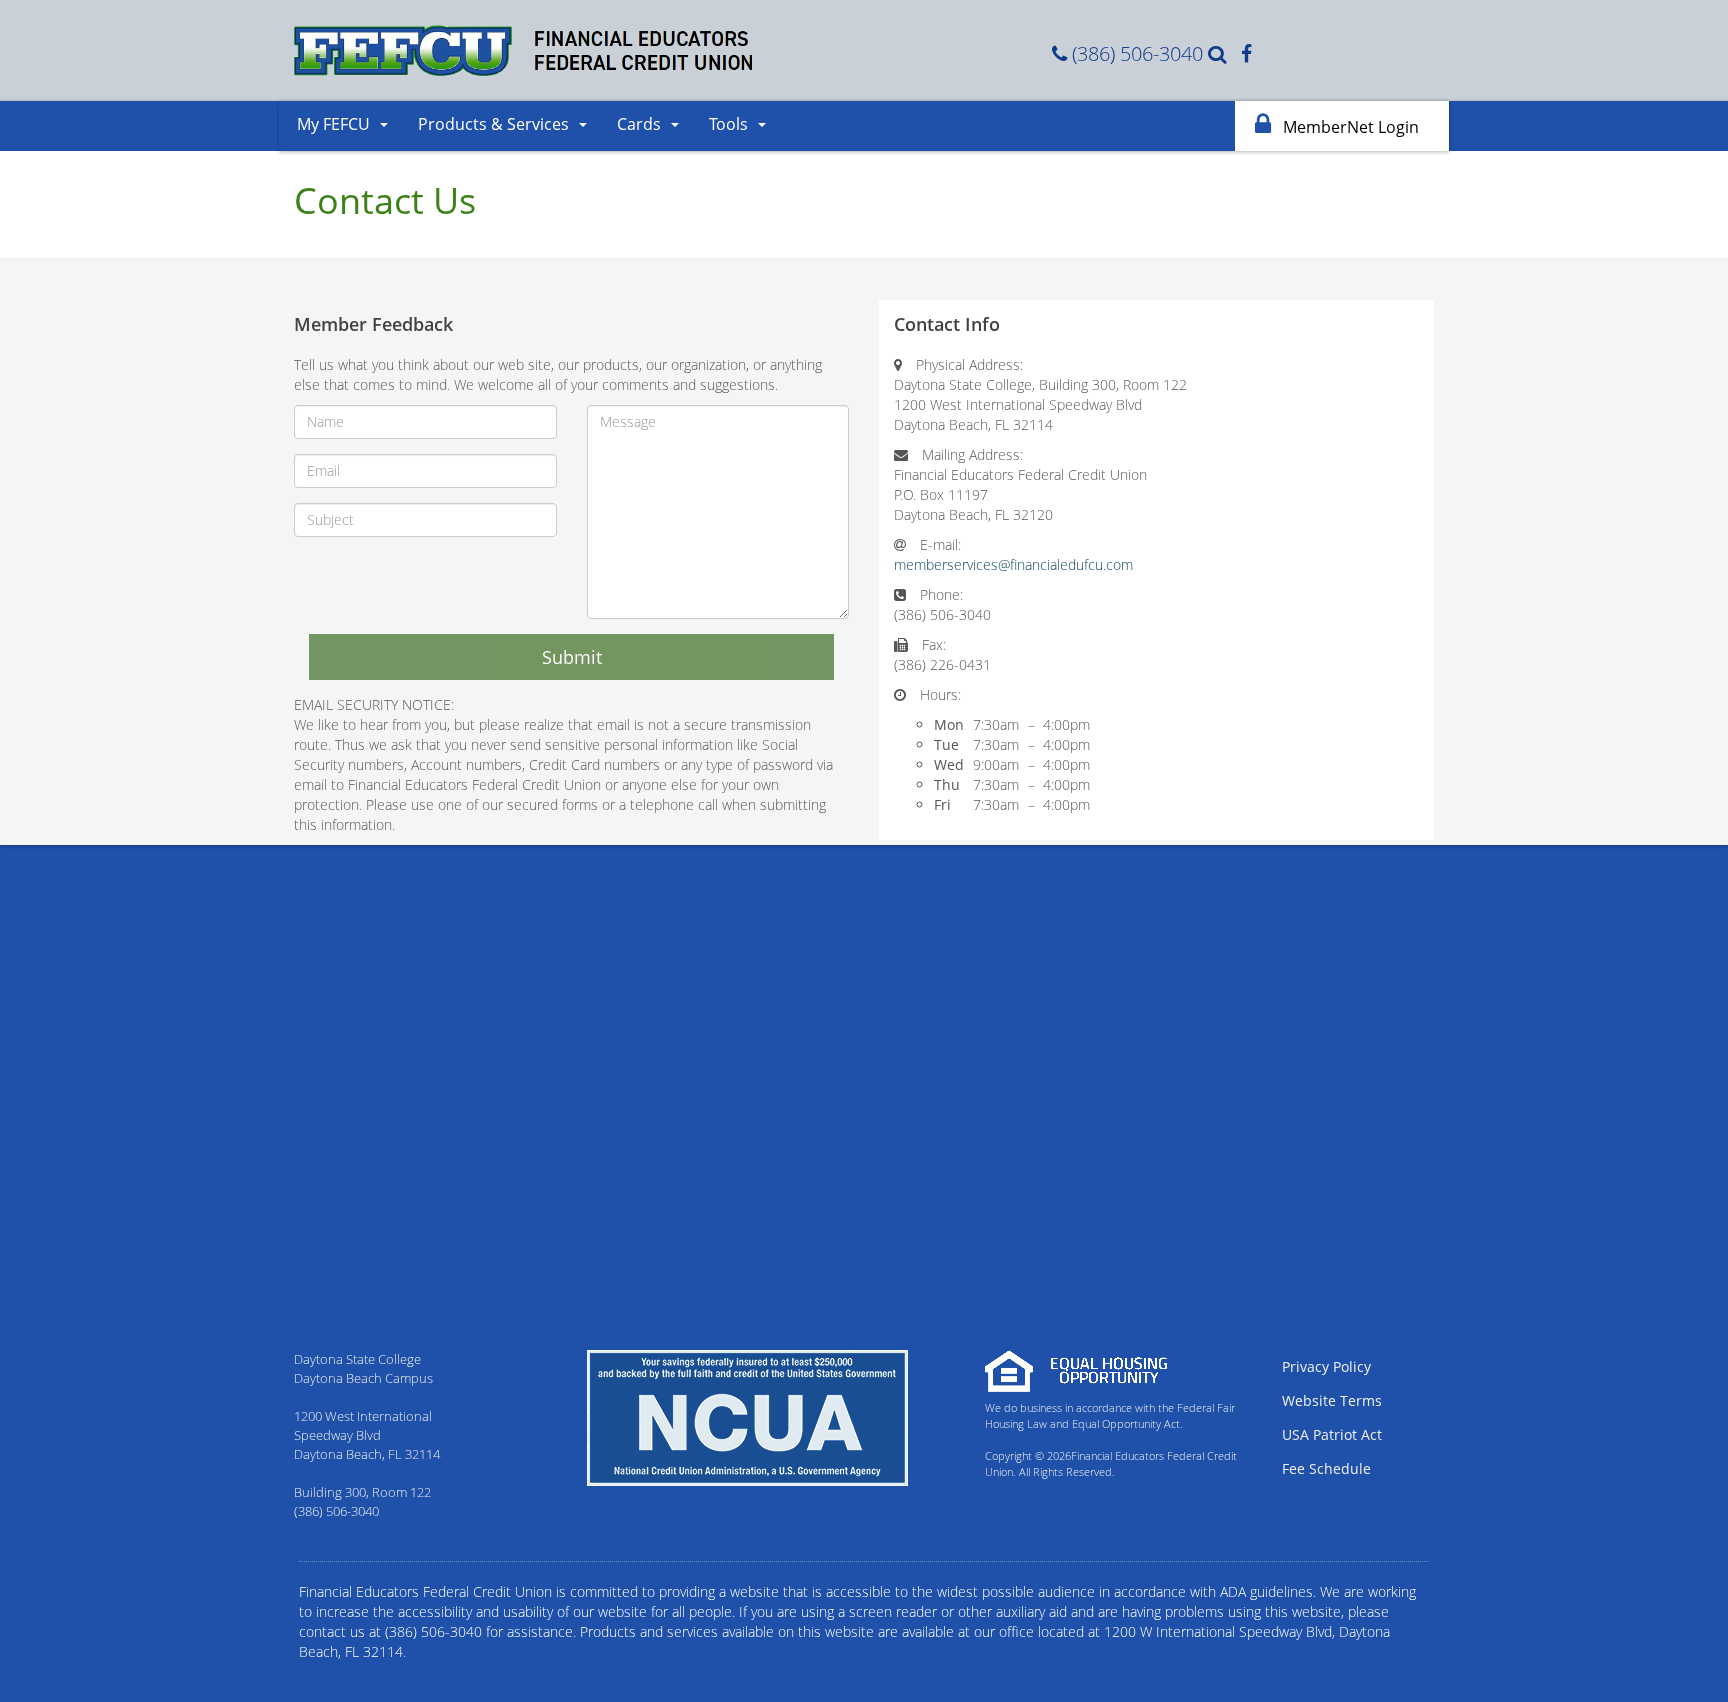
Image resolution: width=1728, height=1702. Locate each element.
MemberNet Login (1349, 127)
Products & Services (493, 124)
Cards (639, 124)
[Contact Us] (1062, 53)
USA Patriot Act (1332, 1434)
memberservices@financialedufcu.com (1013, 564)
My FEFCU (333, 124)
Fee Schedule (1326, 1468)
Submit (572, 657)
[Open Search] (1219, 53)
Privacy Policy (1326, 1366)
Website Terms (1332, 1400)
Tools (728, 124)
